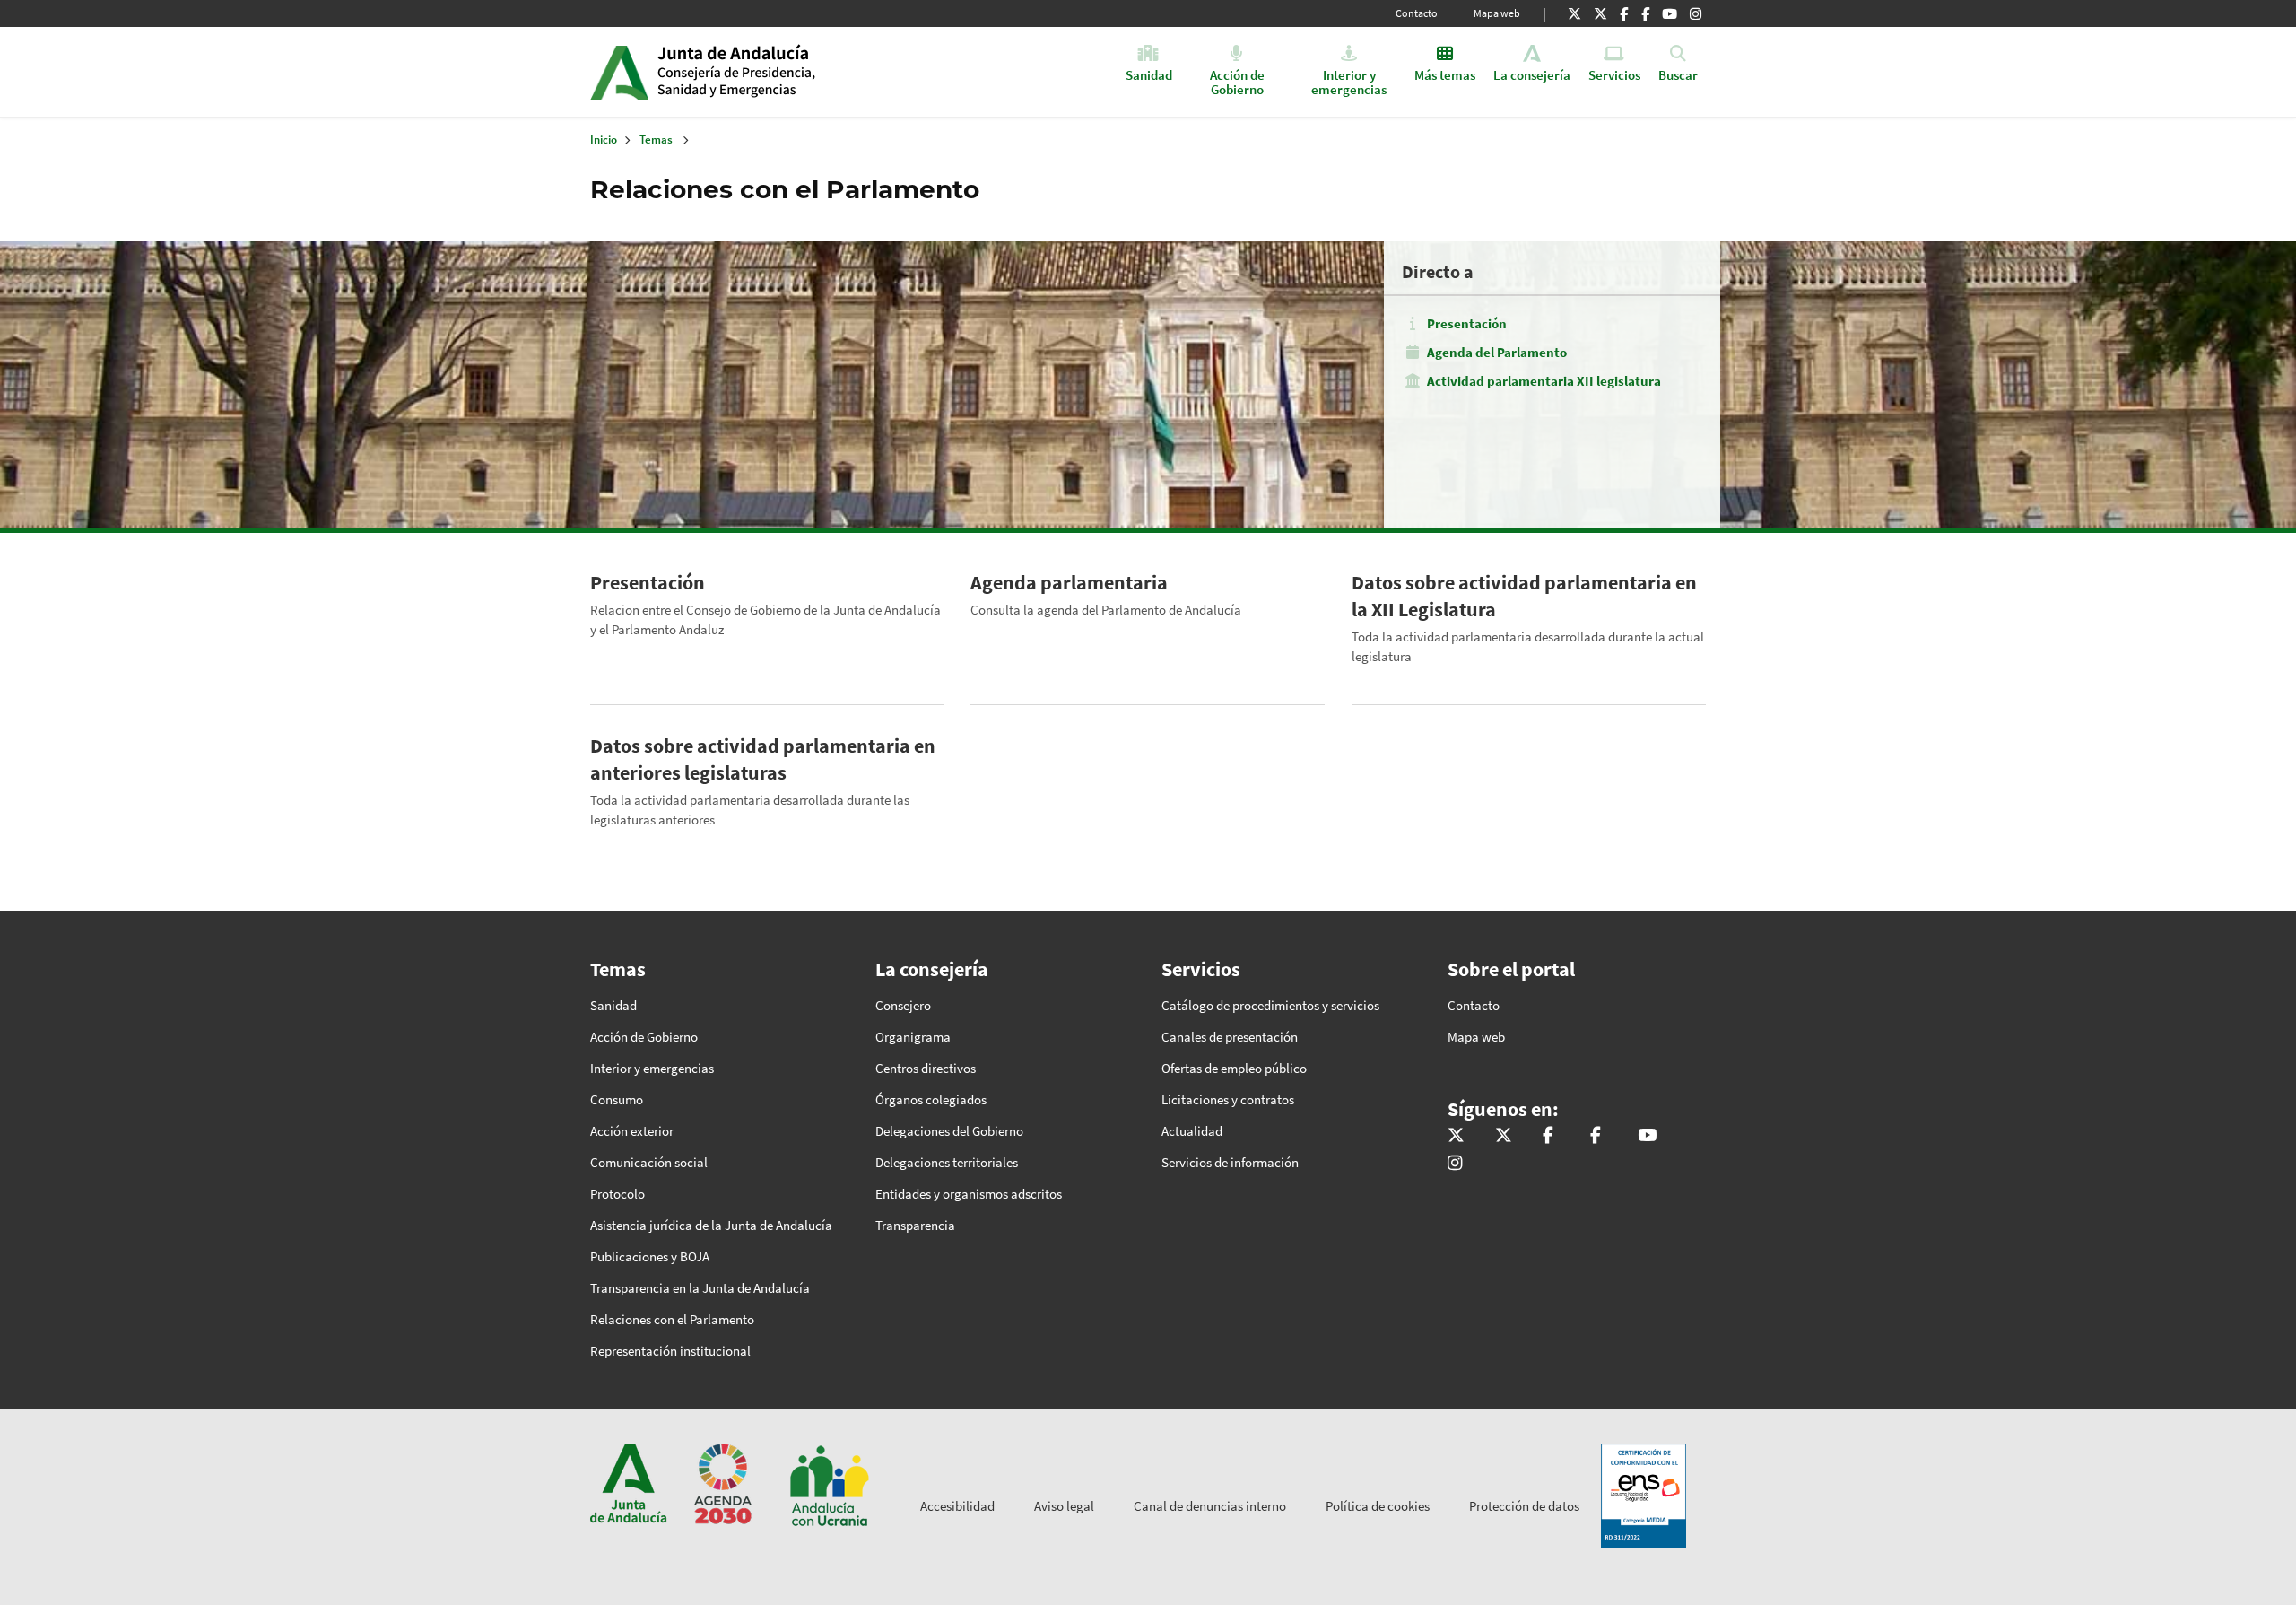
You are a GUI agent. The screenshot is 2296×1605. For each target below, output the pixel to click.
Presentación (1467, 323)
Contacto (1417, 13)
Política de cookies (1378, 1506)
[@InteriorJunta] (1574, 13)
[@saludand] (1600, 13)
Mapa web (1497, 13)
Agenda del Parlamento (1497, 352)
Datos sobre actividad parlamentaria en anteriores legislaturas (763, 759)
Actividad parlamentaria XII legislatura (1544, 381)
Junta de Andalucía (619, 72)
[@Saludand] (1670, 13)
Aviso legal (1064, 1506)
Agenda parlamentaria (1069, 582)
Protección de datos (1524, 1506)
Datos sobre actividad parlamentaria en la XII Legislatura (1524, 596)
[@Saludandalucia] (1645, 13)
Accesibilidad (957, 1506)
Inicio (795, 72)
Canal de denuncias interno (1210, 1506)
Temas (656, 140)
